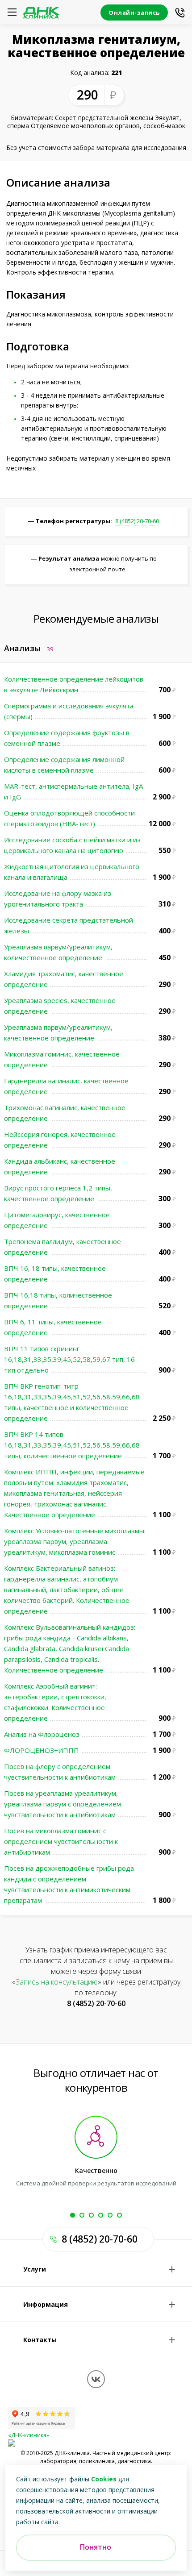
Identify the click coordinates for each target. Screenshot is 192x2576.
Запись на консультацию (57, 1982)
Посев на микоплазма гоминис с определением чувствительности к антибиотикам (61, 1841)
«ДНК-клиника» (29, 2435)
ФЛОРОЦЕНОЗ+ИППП (42, 1750)
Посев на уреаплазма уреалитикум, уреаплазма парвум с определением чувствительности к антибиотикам (63, 1804)
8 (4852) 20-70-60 (137, 521)
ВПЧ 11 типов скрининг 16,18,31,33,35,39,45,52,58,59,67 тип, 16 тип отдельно (69, 1359)
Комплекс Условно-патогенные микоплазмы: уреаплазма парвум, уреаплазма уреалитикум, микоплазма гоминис (75, 1541)
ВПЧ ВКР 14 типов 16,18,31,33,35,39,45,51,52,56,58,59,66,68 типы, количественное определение (72, 1445)
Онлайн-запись (134, 12)
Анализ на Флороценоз (42, 1734)
